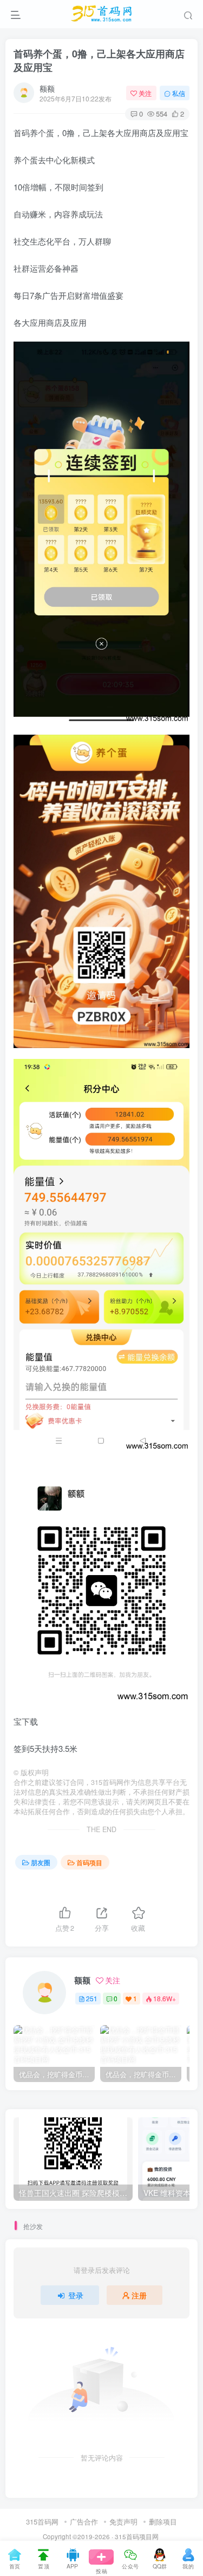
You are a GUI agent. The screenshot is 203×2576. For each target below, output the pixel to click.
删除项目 (163, 2522)
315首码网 (42, 2522)
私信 (179, 93)
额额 (47, 88)
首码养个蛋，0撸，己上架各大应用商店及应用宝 (99, 60)
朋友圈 (41, 1862)
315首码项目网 (137, 2536)
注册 (139, 2295)
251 (92, 1998)
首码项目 (89, 1862)
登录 (76, 2295)
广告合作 (84, 2522)
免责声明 (123, 2522)
